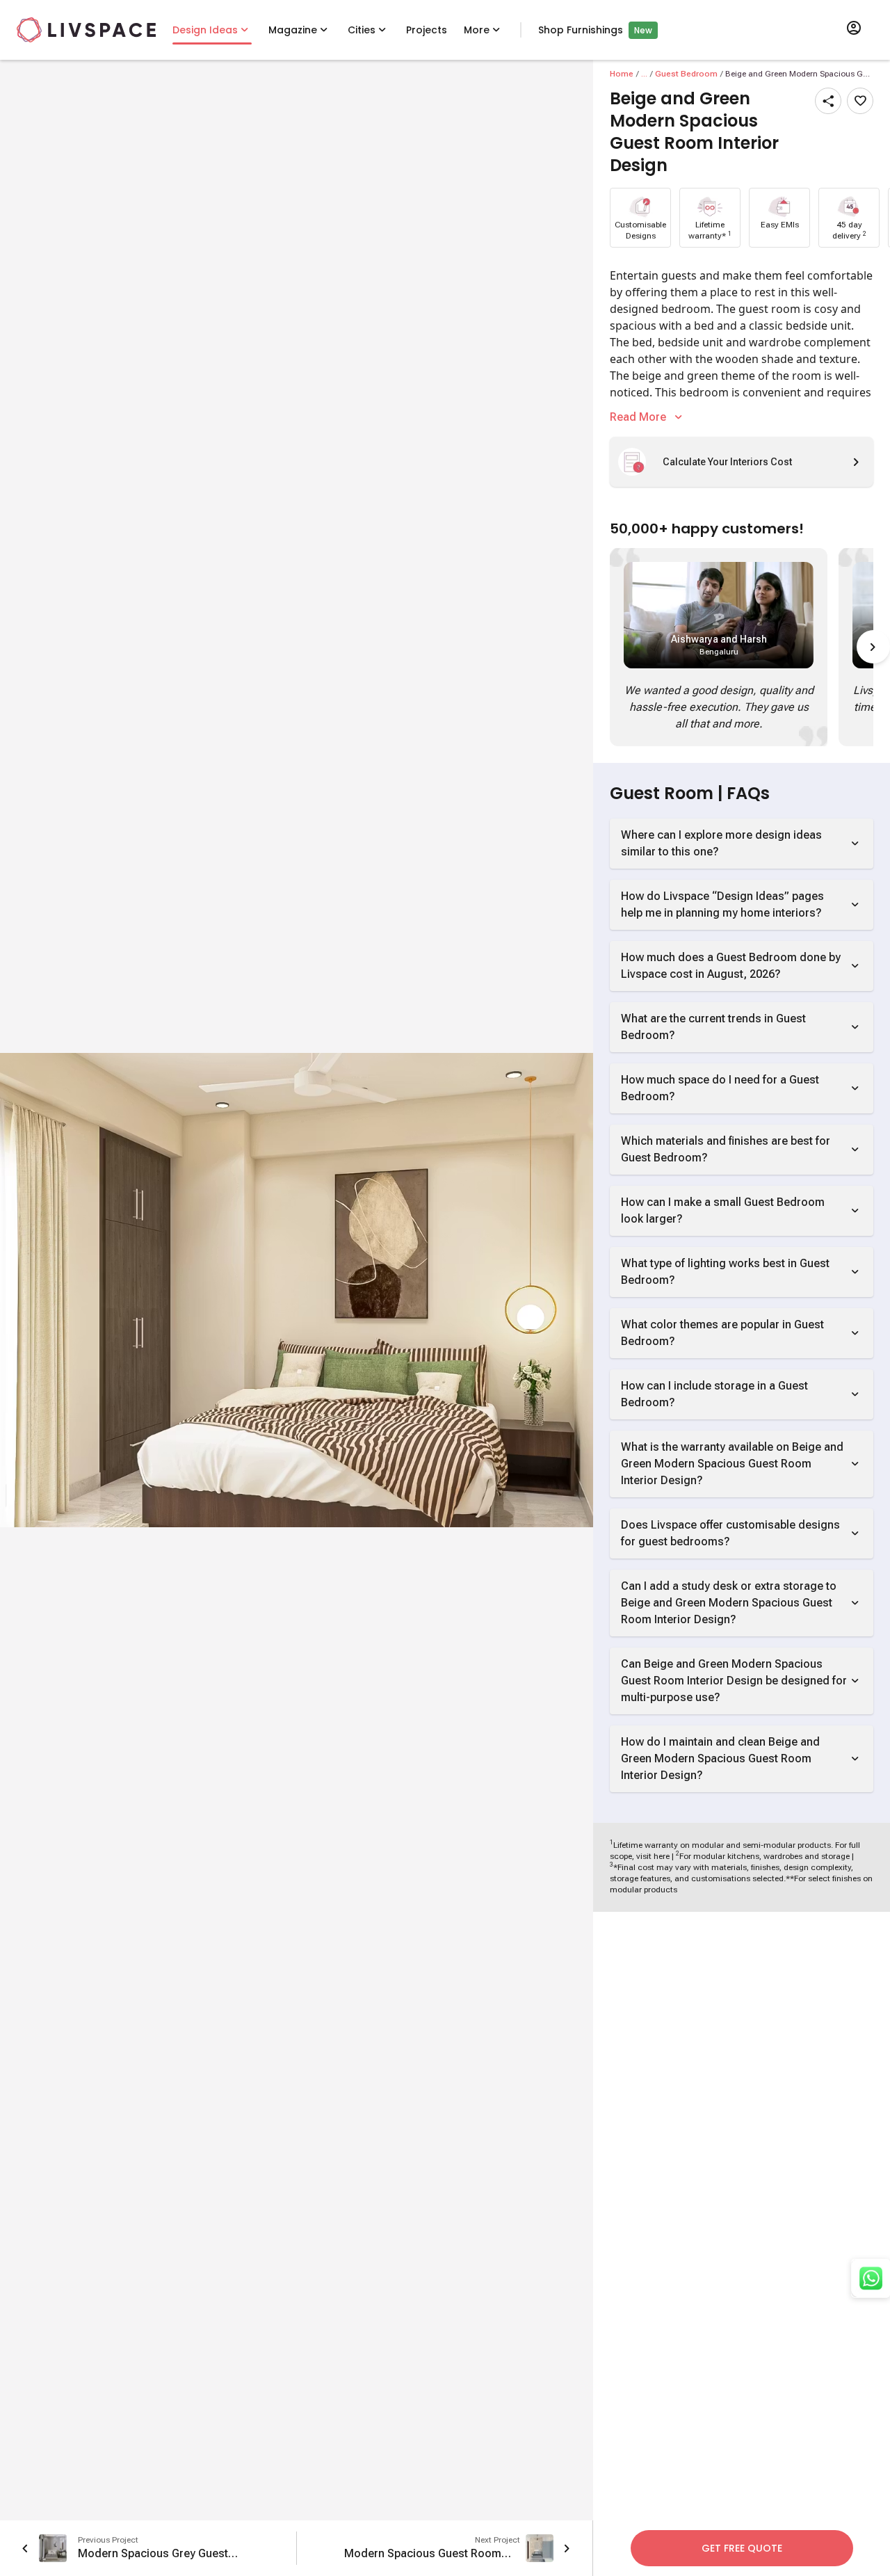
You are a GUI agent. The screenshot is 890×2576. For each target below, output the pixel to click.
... (644, 74)
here (662, 1856)
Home (622, 74)
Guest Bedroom (686, 74)
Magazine (293, 30)
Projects (427, 30)
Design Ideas (205, 30)
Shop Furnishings (581, 30)
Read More (638, 417)
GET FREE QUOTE (742, 2548)
